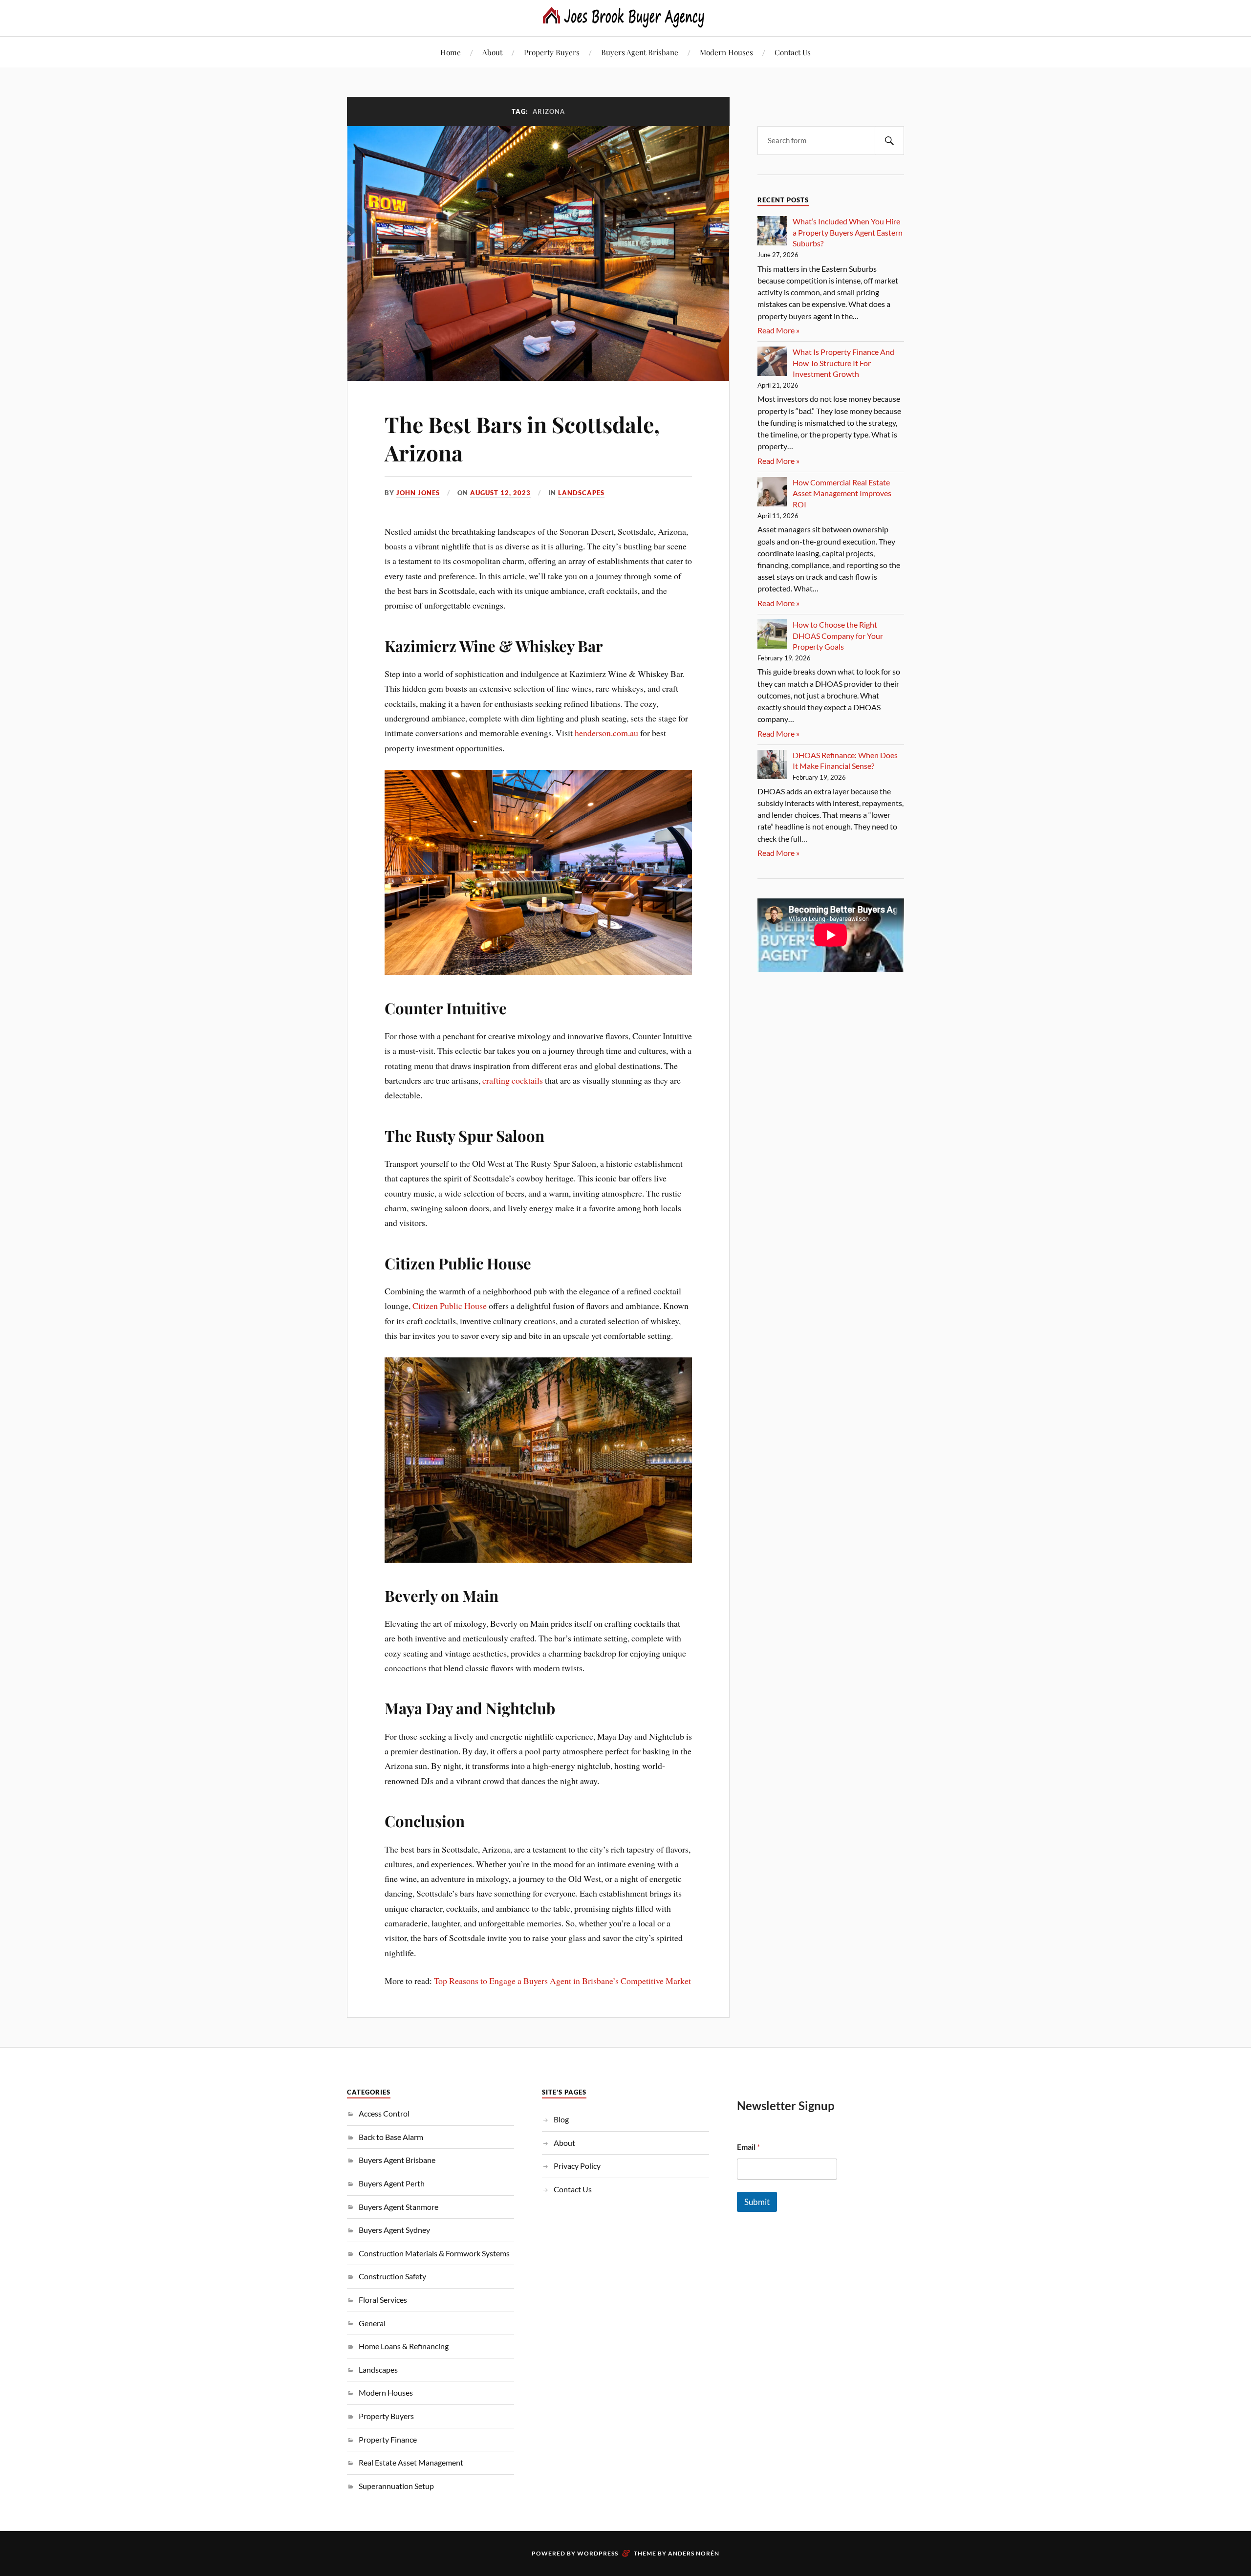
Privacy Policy (577, 2166)
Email (748, 2147)
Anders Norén (694, 2553)
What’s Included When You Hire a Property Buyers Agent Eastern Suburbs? (848, 232)
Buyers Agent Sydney (394, 2230)
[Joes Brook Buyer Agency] (625, 17)
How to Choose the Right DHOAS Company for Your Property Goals (838, 635)
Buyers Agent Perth (392, 2183)
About (492, 52)
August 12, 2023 (500, 493)
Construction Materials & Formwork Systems (434, 2253)
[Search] (889, 141)
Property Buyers (552, 52)
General (372, 2323)
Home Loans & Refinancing (404, 2346)
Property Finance (388, 2439)
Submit (757, 2202)
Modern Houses (726, 52)
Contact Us (793, 52)
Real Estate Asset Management (411, 2462)
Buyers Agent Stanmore (399, 2207)
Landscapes (581, 493)
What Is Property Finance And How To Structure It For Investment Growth (843, 363)
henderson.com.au (606, 733)
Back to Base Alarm (391, 2137)
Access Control (384, 2113)
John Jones (418, 493)
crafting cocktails (513, 1080)
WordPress (598, 2553)
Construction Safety (392, 2276)
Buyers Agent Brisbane (640, 52)
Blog (561, 2119)
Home (451, 52)
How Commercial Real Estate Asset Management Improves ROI (842, 493)
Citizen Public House (450, 1306)
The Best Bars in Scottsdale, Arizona (522, 438)
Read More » (778, 330)
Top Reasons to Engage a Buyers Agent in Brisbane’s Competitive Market (562, 1981)
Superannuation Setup (396, 2486)
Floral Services (383, 2300)
